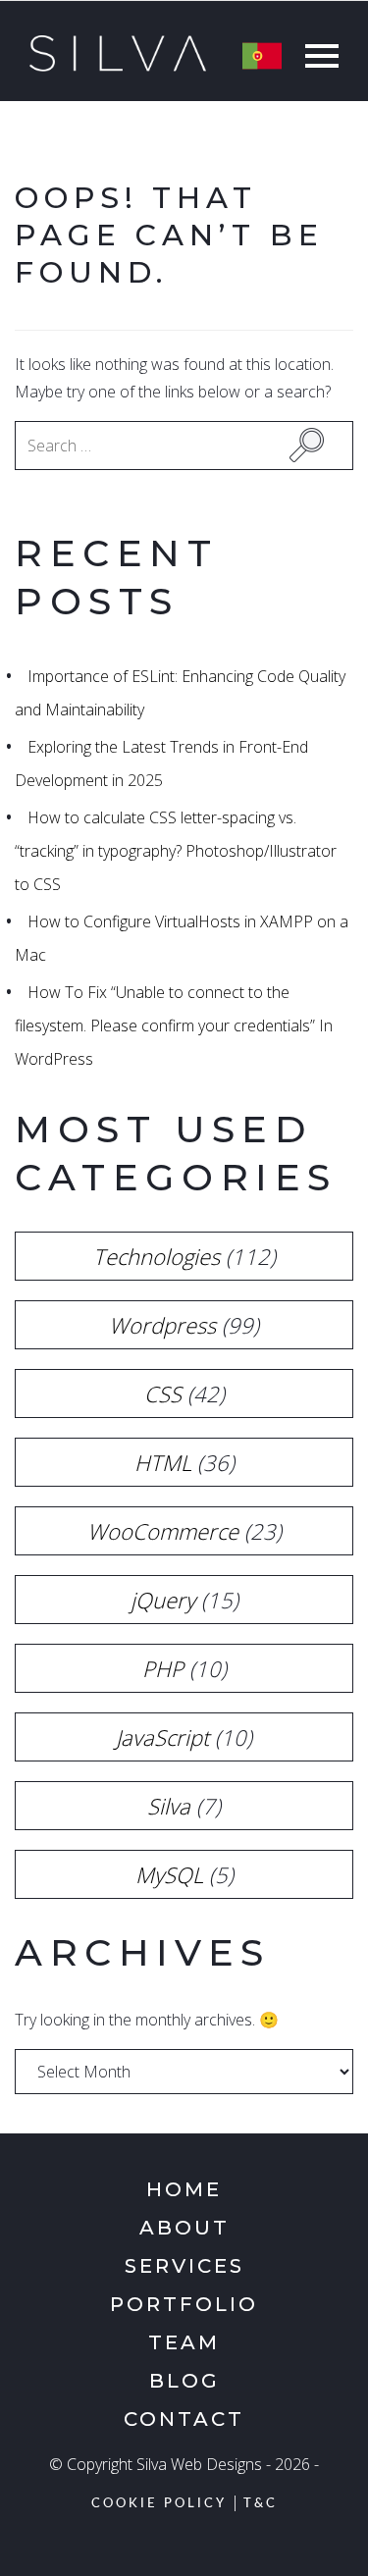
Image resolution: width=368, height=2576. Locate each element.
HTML (163, 1462)
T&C (261, 2504)
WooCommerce (163, 1531)
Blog (184, 2381)
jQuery (163, 1600)
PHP (163, 1668)
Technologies (157, 1256)
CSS (163, 1393)
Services (184, 2266)
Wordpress (162, 1325)
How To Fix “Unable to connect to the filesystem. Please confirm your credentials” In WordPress (174, 1025)
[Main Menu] (317, 58)
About (184, 2228)
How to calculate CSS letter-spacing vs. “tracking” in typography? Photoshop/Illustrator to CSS (176, 851)
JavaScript (162, 1737)
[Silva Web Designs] (118, 66)
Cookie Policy (159, 2504)
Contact (184, 2419)
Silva (169, 1806)
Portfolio (184, 2304)
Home (184, 2189)
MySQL (169, 1874)
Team (184, 2342)
